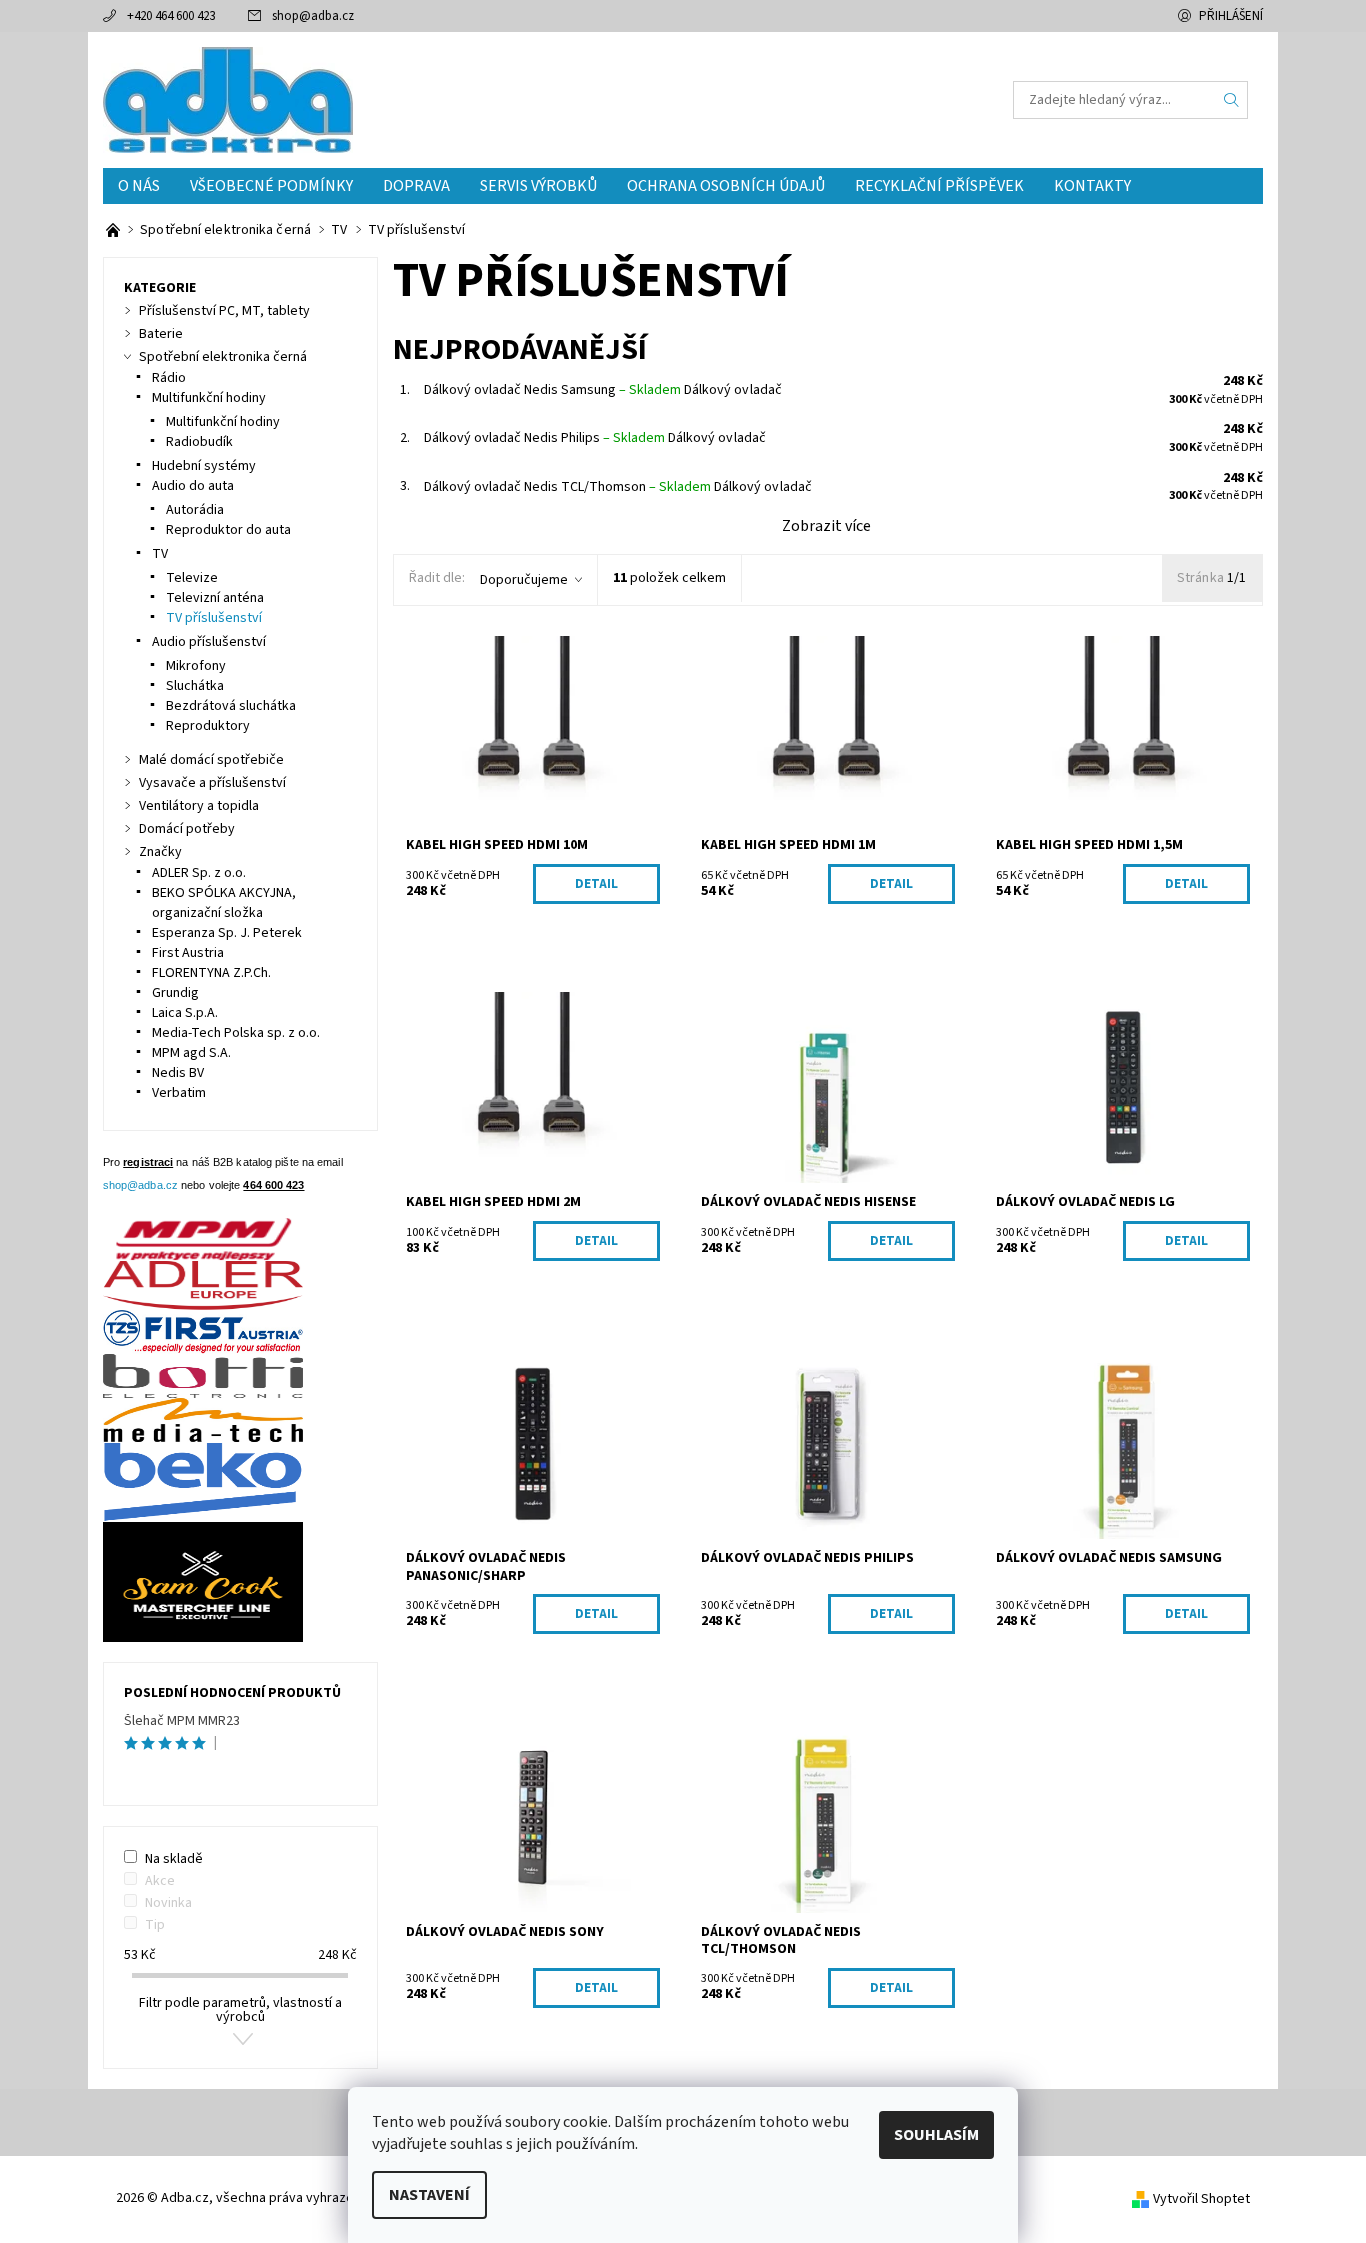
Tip (155, 1925)
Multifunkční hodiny (209, 398)
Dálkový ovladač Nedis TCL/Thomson (567, 487)
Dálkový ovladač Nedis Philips (544, 438)
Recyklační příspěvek (939, 186)
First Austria (188, 953)
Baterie (161, 334)
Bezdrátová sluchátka (231, 706)
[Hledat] (1232, 100)
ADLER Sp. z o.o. (199, 873)
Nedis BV (178, 1073)
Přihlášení (1231, 16)
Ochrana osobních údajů (726, 186)
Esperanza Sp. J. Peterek (227, 933)
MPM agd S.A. (191, 1053)
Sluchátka (195, 686)
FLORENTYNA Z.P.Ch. (211, 973)
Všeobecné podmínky (271, 186)
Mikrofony (196, 666)
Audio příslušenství (209, 642)
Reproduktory (208, 726)
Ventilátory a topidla (199, 806)
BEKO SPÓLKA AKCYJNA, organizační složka (224, 903)
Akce (160, 1881)
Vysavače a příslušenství (212, 783)
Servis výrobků (538, 186)
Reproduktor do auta (228, 530)
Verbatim (179, 1093)
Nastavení (429, 2195)
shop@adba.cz (313, 16)
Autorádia (195, 510)
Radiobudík (199, 442)
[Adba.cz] (228, 99)
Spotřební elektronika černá (223, 357)
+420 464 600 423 (171, 16)
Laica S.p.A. (185, 1013)
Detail (596, 884)
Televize (192, 578)
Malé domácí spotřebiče (211, 760)
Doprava (416, 186)
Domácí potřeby (187, 829)
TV (160, 554)
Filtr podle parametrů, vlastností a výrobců (240, 2010)
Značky (160, 852)
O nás (139, 186)
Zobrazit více (826, 526)
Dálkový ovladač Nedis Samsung (552, 390)
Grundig (175, 993)
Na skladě (174, 1859)
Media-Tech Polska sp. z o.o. (236, 1033)
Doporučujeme (524, 580)
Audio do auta (193, 486)
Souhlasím (936, 2135)
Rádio (169, 378)
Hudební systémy (204, 466)
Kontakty (1092, 186)
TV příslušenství (214, 618)
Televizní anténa (215, 598)
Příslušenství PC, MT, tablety (224, 311)
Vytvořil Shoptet (1201, 2199)
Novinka (168, 1903)
